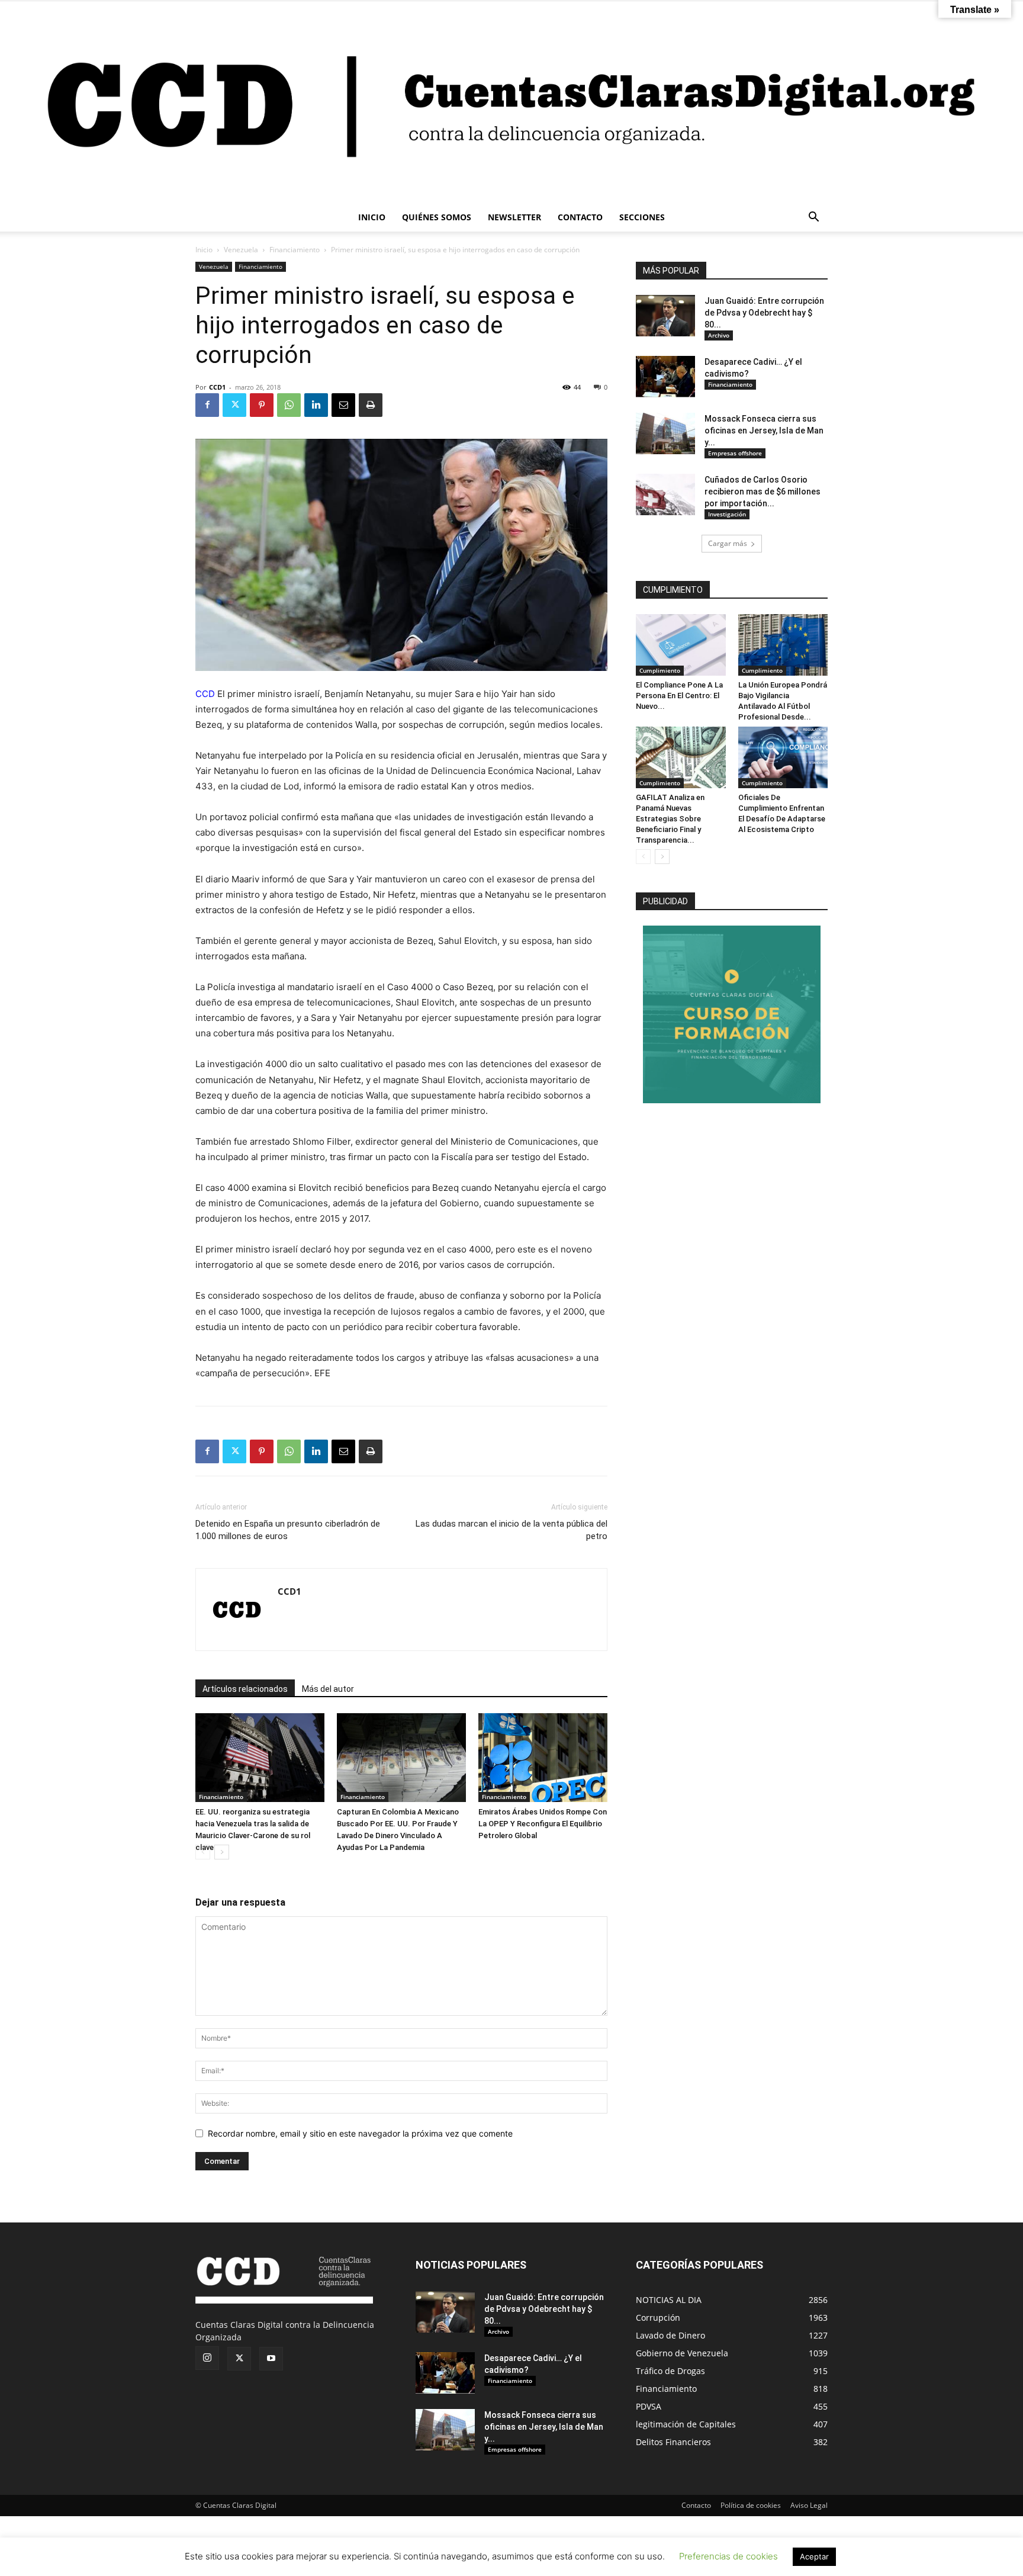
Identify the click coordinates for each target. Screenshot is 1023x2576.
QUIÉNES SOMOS (437, 217)
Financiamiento (295, 250)
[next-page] (222, 1852)
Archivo (719, 335)
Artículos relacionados (245, 1689)
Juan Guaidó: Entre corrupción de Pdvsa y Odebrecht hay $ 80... (764, 313)
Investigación (727, 514)
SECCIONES (642, 217)
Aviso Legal (809, 2505)
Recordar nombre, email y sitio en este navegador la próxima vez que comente (360, 2133)
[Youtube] (271, 2359)
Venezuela (241, 250)
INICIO (372, 217)
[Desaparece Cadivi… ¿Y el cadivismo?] (665, 377)
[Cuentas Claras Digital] (511, 102)
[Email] (343, 405)
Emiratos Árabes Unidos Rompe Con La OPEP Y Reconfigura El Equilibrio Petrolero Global (543, 1824)
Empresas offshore (735, 453)
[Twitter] (234, 405)
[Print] (371, 405)
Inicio (204, 250)
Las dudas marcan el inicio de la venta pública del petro (511, 1530)
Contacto (696, 2505)
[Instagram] (207, 2358)
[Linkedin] (316, 405)
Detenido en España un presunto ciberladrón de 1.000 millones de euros (288, 1530)
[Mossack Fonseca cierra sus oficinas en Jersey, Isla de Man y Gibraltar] (665, 433)
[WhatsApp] (289, 405)
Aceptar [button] (814, 2556)
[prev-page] (203, 1852)
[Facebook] (207, 405)
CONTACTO (580, 217)
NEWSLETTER (514, 217)
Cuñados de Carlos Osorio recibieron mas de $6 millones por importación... (763, 492)
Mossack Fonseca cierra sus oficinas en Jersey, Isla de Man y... (764, 431)
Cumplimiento (660, 670)
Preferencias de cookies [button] (728, 2556)
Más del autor (328, 1689)
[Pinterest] (262, 405)
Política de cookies (751, 2505)
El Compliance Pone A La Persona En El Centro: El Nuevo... (679, 696)
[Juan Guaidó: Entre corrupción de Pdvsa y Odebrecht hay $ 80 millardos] (665, 316)
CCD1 (217, 387)
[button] (813, 218)
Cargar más (728, 543)
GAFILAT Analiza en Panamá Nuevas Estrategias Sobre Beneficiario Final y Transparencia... (670, 819)
